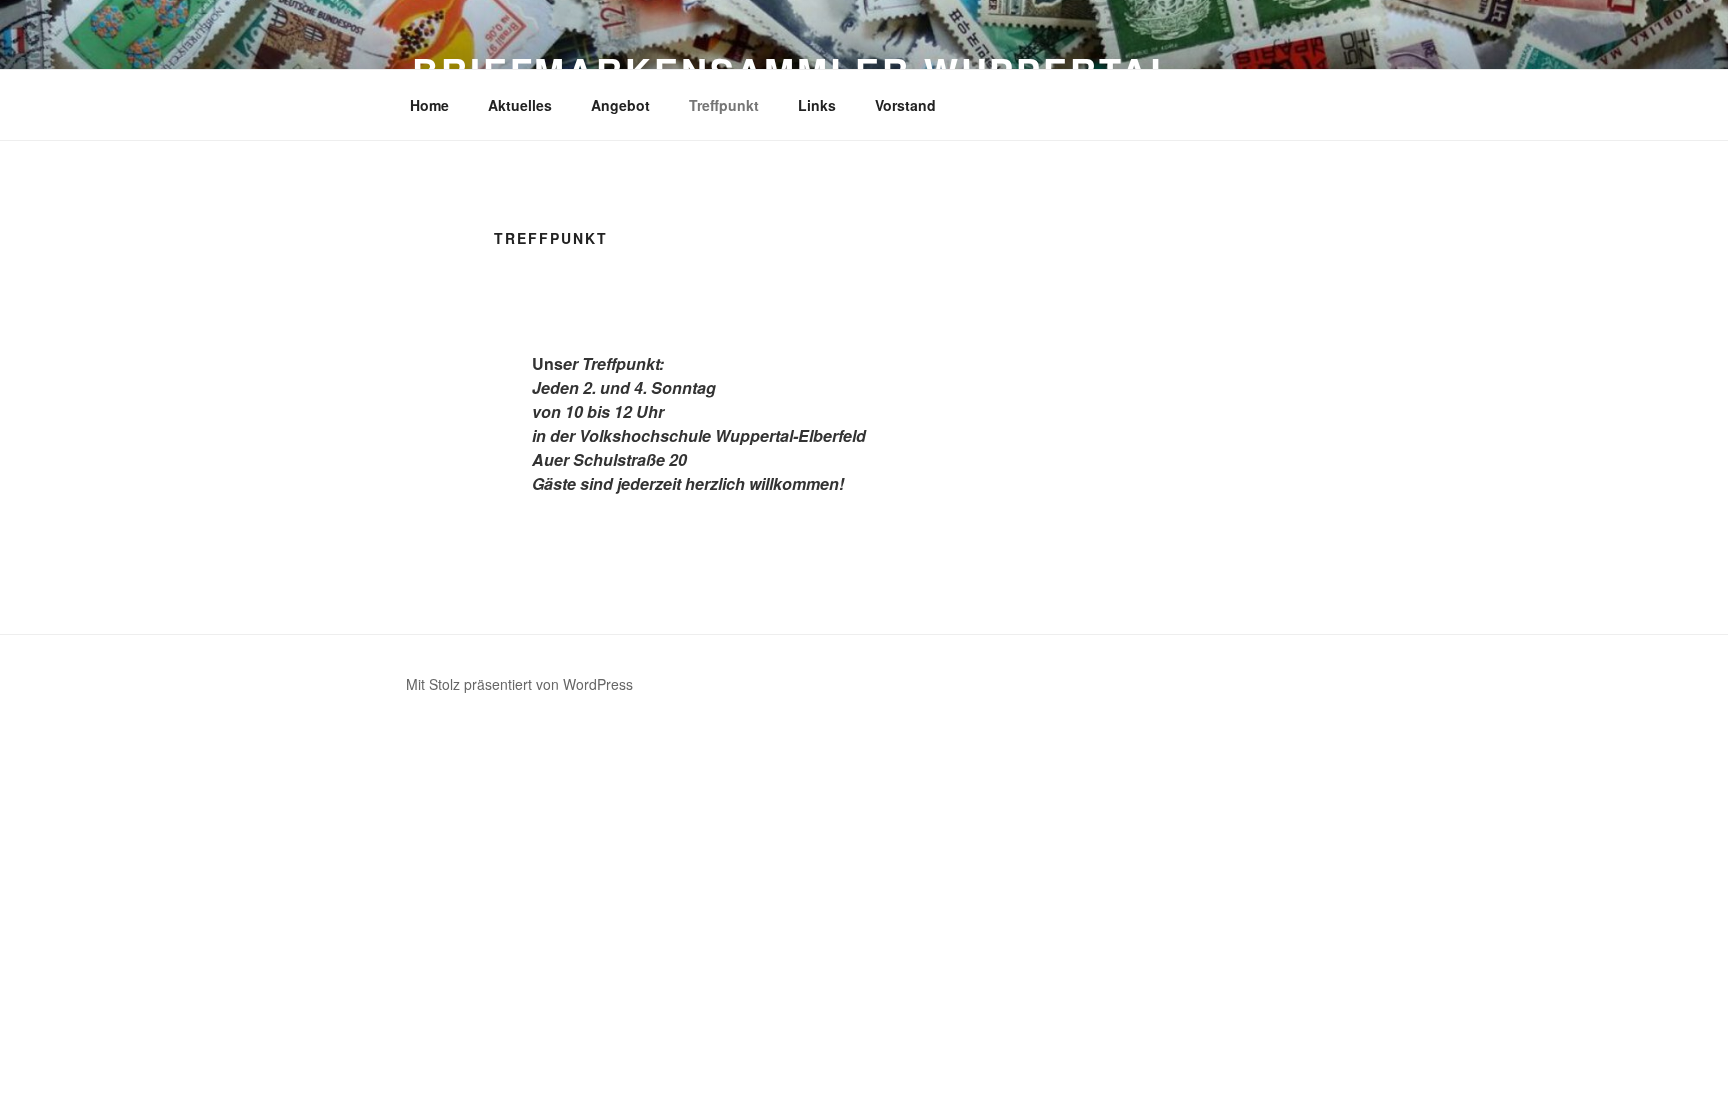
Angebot (620, 105)
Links (817, 105)
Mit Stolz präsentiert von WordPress (519, 684)
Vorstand (905, 105)
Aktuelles (520, 105)
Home (429, 105)
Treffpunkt (724, 105)
